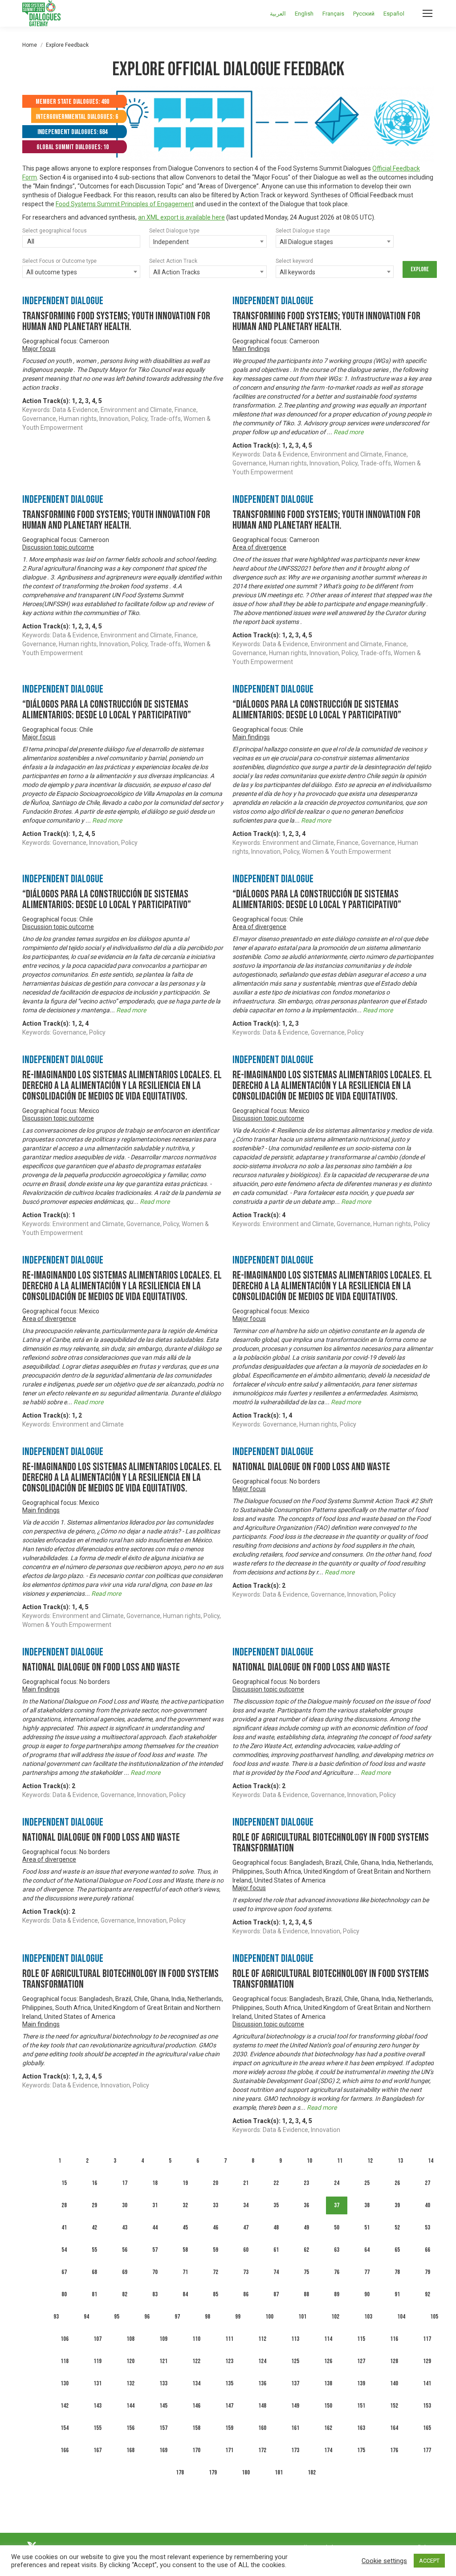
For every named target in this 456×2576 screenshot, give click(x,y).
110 (196, 2339)
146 (196, 2406)
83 (155, 2294)
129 (427, 2361)
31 (155, 2205)
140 (394, 2383)
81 (94, 2294)
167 (98, 2450)
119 (98, 2361)
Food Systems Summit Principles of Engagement (125, 204)
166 (65, 2450)
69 (125, 2272)
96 (147, 2317)
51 (367, 2228)
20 (216, 2183)
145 (163, 2406)
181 (279, 2472)
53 (427, 2228)
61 (276, 2250)
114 (328, 2339)
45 (185, 2228)
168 (130, 2450)
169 (163, 2450)
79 (427, 2272)
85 (216, 2294)
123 (229, 2361)
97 (177, 2317)
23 (306, 2183)
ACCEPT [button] (429, 2561)
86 (246, 2294)
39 (397, 2205)
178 (180, 2472)
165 (427, 2428)
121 (163, 2361)
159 (229, 2428)
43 (125, 2228)
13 (400, 2161)
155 (98, 2428)
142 (65, 2406)
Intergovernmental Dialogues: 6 (77, 117)
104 (401, 2317)
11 (340, 2161)
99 (238, 2317)
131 (98, 2383)
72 (216, 2272)
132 (130, 2383)
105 (434, 2317)
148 (262, 2406)
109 (163, 2339)
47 (246, 2228)
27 (427, 2183)
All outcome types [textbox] (52, 272)
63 (337, 2250)
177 (427, 2450)
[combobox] (81, 242)
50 (337, 2228)
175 (361, 2450)
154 (65, 2428)
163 (361, 2428)
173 (295, 2450)
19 (185, 2183)
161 (295, 2428)
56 (125, 2250)
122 (196, 2361)
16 (94, 2183)
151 (361, 2406)
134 (196, 2383)
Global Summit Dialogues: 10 (73, 147)
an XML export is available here (181, 217)
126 (328, 2361)
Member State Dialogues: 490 (72, 102)
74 (276, 2272)
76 (337, 2272)
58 (185, 2250)
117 (427, 2339)
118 (65, 2361)
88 (306, 2294)
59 (216, 2250)
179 (213, 2472)
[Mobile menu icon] (427, 13)
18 (155, 2183)
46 (216, 2228)
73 (246, 2272)
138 (328, 2383)
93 (56, 2317)
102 (335, 2317)
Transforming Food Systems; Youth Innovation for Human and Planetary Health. (116, 321)
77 (367, 2272)
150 (328, 2406)
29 (94, 2205)
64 (367, 2250)
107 (98, 2339)
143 (98, 2406)
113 (295, 2339)
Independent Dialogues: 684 (72, 132)
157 (163, 2428)
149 (295, 2406)
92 (427, 2294)
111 (229, 2339)
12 (370, 2161)
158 (196, 2428)
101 (302, 2317)
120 (130, 2361)
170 (196, 2450)
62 (306, 2250)
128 (394, 2361)
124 (262, 2361)
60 (246, 2250)
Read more (348, 432)
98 (208, 2317)
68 (94, 2272)
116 (394, 2339)
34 (246, 2205)
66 (427, 2250)
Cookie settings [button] (384, 2561)
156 (130, 2428)
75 (306, 2272)
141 (427, 2383)
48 (276, 2228)
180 (246, 2472)
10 (309, 2161)
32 (185, 2205)
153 (427, 2406)
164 (394, 2428)
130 (65, 2383)
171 (229, 2450)
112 (262, 2339)
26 (397, 2183)
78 (397, 2272)
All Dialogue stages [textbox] (306, 242)
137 (295, 2383)
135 (229, 2383)
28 (64, 2205)
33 (216, 2205)
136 (262, 2383)
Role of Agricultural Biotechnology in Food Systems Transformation (331, 1843)
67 (64, 2272)
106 (65, 2339)
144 (130, 2406)
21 (246, 2183)
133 (163, 2383)
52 (397, 2228)
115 (361, 2339)
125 (295, 2361)
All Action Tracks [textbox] (177, 272)
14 (431, 2161)
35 (276, 2205)
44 (155, 2228)
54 (64, 2250)
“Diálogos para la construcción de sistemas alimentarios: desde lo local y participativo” (107, 710)
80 (64, 2294)
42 (94, 2228)
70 (155, 2272)
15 (64, 2183)
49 (306, 2228)
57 (155, 2250)
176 (394, 2450)
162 (328, 2428)
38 (367, 2205)
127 (361, 2361)
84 (185, 2294)
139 (361, 2383)
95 (117, 2317)
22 (276, 2183)
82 (125, 2294)
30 (125, 2205)
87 (276, 2294)
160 (262, 2428)
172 (262, 2450)
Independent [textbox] (171, 242)
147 (229, 2406)
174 (328, 2450)
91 (397, 2294)
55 (94, 2250)
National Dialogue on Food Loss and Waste (311, 1467)
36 (306, 2205)
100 (269, 2317)
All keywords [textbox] (297, 272)
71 (185, 2272)
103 (368, 2317)
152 (394, 2406)
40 (427, 2205)
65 (397, 2250)
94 (86, 2317)
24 (337, 2183)
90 (367, 2294)
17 (125, 2183)
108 (130, 2339)
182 (312, 2472)
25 (367, 2183)
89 (337, 2294)
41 (64, 2228)
